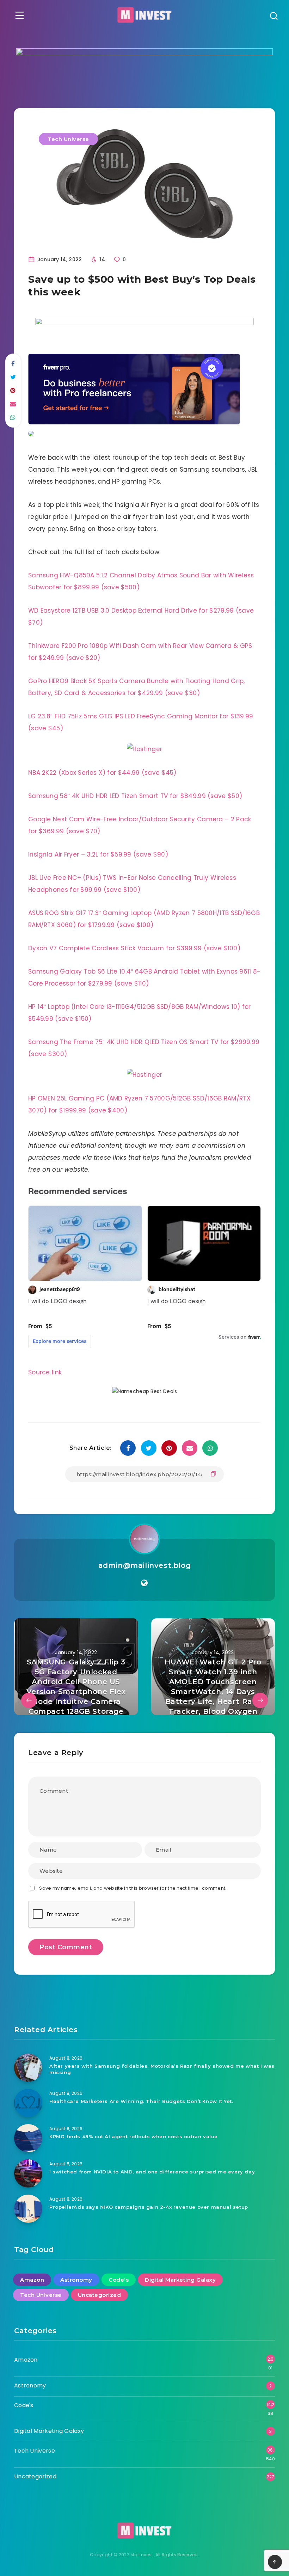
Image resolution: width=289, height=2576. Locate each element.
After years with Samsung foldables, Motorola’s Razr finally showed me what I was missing (162, 2069)
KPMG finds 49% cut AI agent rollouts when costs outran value (134, 2136)
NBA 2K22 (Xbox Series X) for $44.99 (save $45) (102, 773)
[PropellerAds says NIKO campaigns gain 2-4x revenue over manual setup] (28, 2209)
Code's (119, 2280)
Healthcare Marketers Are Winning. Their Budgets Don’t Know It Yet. (141, 2101)
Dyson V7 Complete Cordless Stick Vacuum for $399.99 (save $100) (134, 948)
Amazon (32, 2280)
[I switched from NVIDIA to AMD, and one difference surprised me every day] (28, 2173)
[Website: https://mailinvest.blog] (144, 1583)
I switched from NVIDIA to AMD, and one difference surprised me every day (152, 2172)
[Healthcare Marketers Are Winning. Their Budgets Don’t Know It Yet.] (28, 2103)
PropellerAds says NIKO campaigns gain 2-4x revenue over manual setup (149, 2207)
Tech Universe (68, 139)
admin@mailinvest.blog (145, 1565)
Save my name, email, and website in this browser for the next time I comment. (133, 1888)
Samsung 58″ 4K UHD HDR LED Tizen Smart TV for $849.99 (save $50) (135, 796)
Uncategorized (100, 2295)
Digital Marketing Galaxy (180, 2280)
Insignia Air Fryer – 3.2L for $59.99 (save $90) (98, 854)
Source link (45, 1372)
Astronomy (76, 2280)
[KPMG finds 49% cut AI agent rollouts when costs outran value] (28, 2138)
